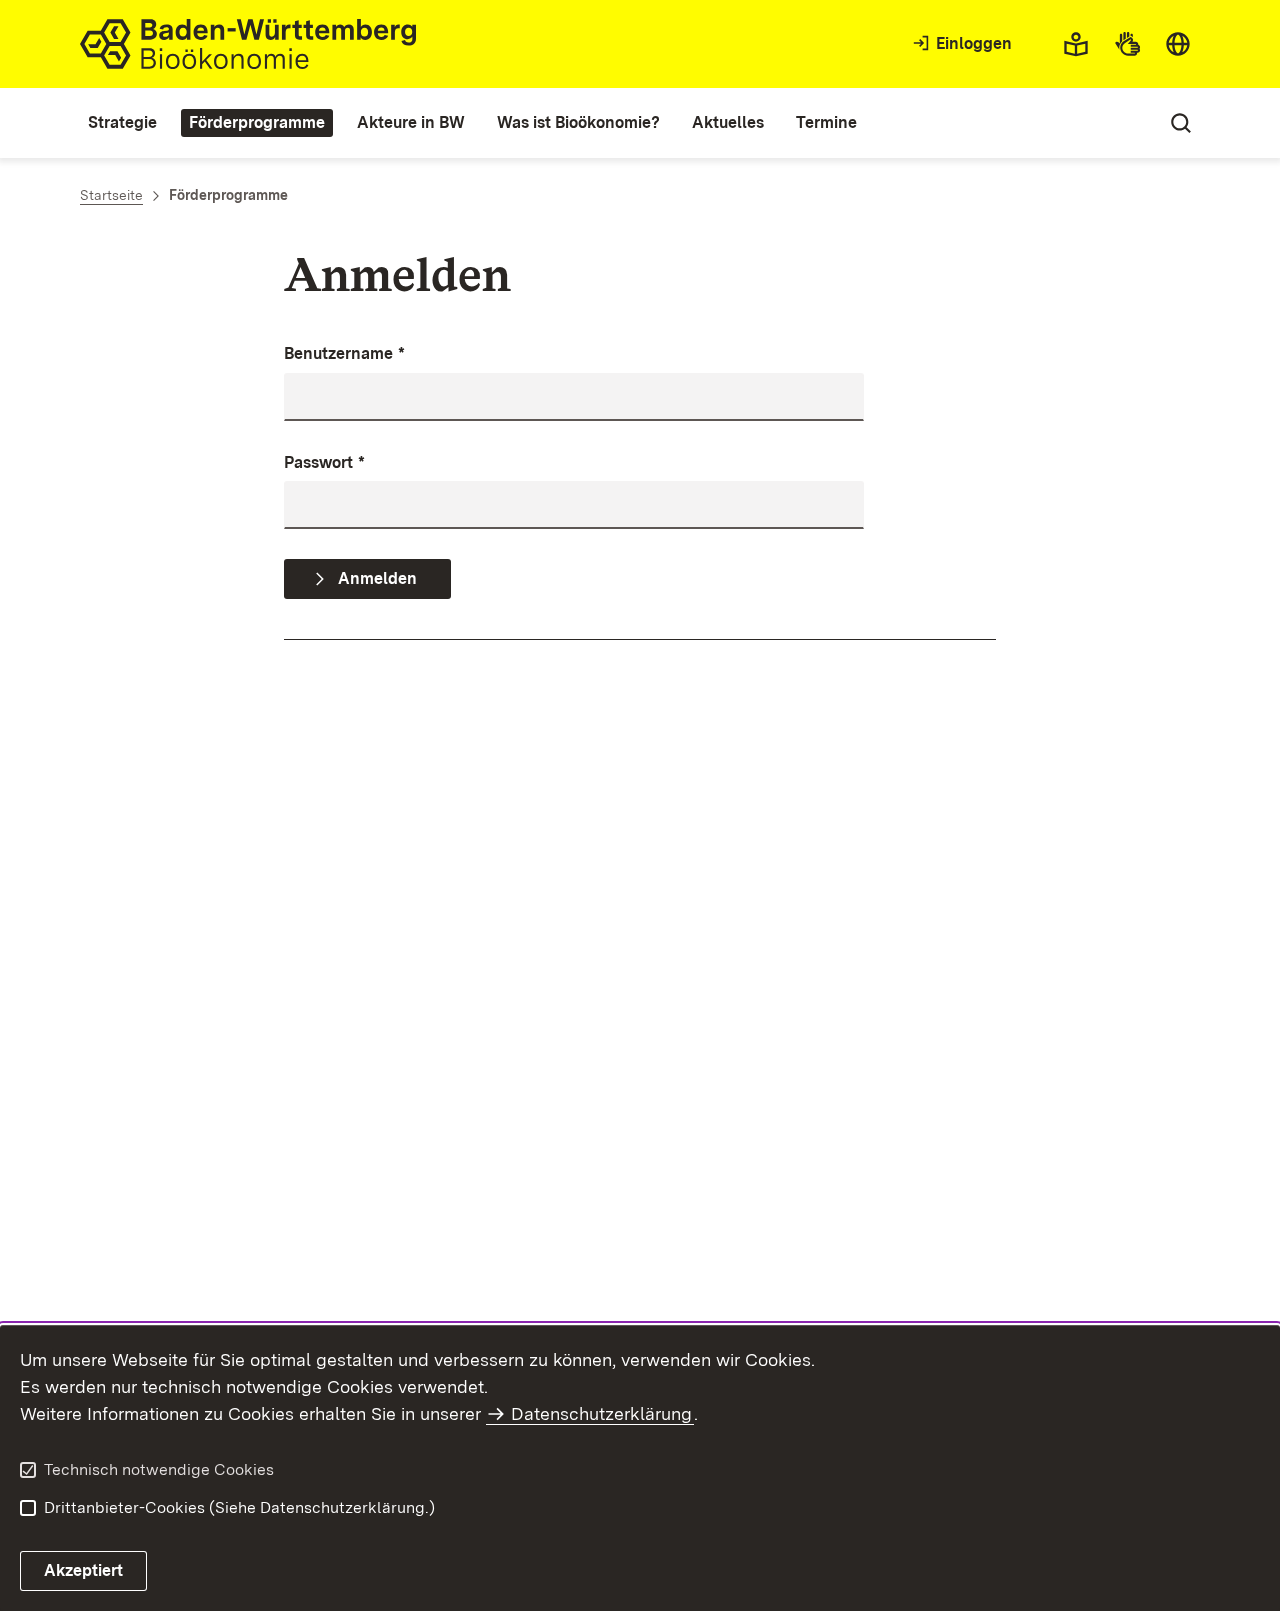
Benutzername (344, 353)
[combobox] (1178, 44)
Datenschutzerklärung (601, 1413)
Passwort (324, 462)
